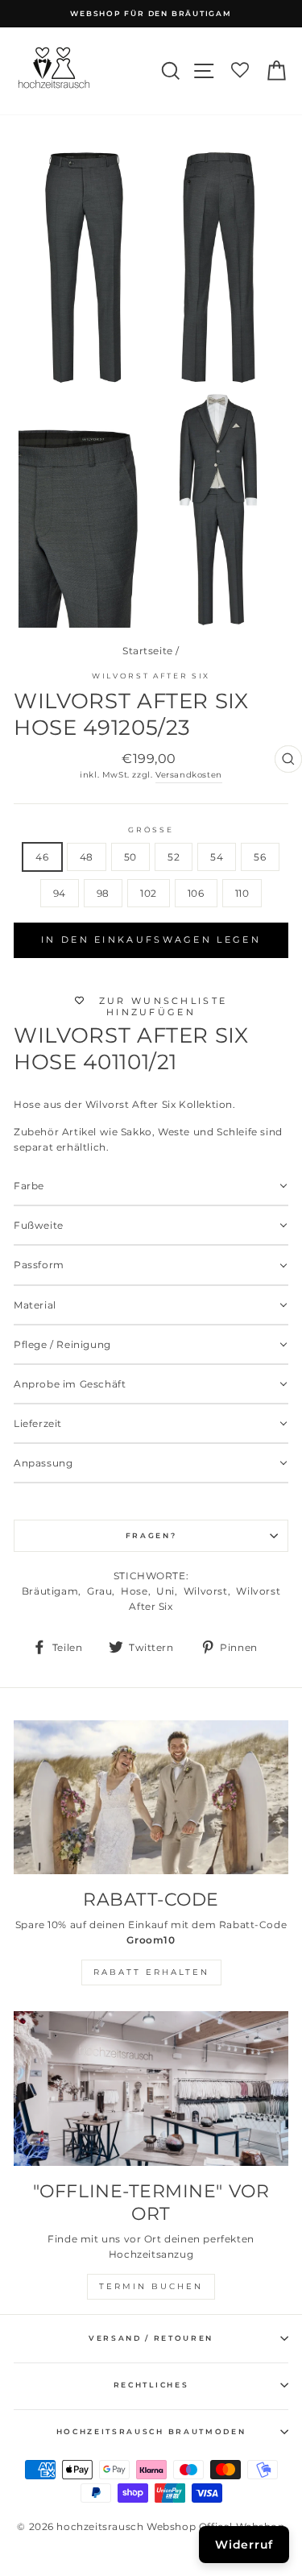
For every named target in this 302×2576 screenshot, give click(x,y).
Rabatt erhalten (151, 1972)
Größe (151, 830)
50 (130, 857)
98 (103, 893)
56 (260, 857)
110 (242, 893)
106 (196, 893)
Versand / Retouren (151, 2338)
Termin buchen (151, 2286)
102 (149, 893)
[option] (151, 14)
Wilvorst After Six (151, 676)
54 (217, 857)
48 (87, 857)
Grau (99, 1591)
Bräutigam (50, 1591)
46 (42, 857)
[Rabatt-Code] (151, 1798)
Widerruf (244, 2545)
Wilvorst (206, 1591)
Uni (165, 1591)
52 (174, 857)
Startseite (148, 651)
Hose (134, 1591)
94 (60, 893)
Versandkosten (189, 775)
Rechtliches (151, 2385)
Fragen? (151, 1535)
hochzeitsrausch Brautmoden (151, 2431)
